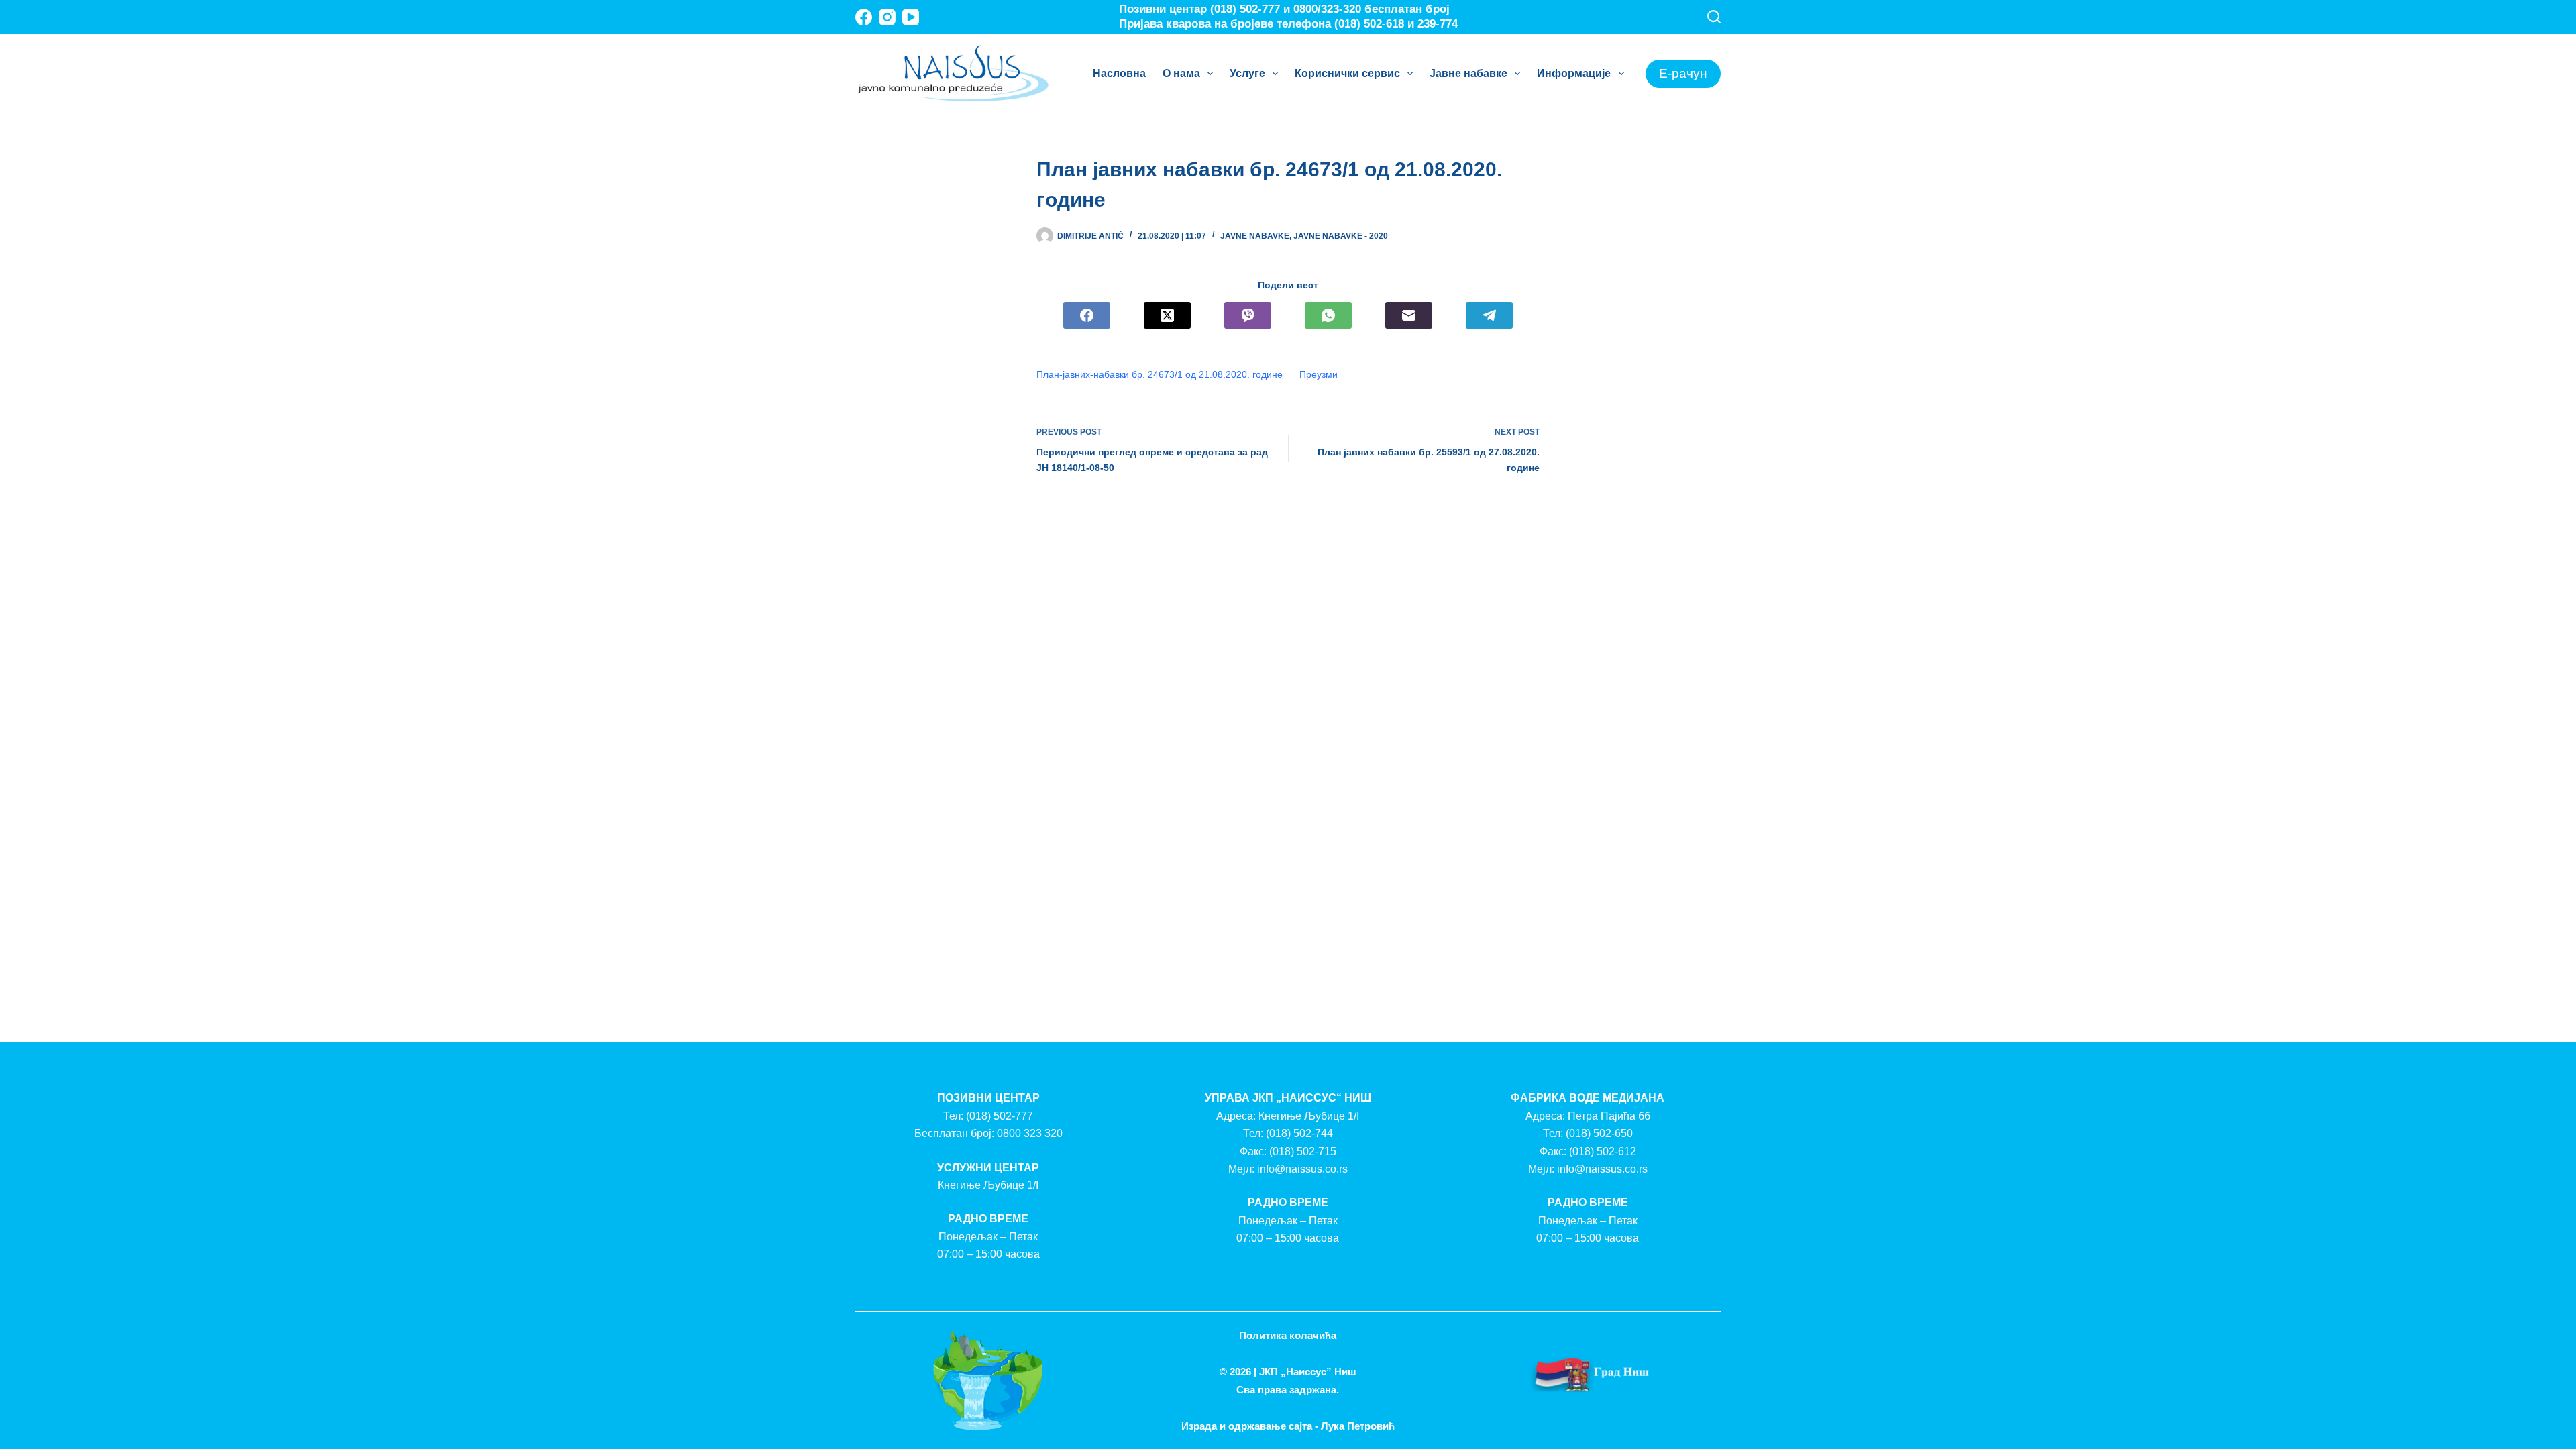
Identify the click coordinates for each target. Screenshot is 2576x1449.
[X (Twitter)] (1167, 315)
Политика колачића (1288, 1335)
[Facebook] (864, 17)
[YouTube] (911, 17)
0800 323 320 (1030, 1133)
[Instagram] (887, 17)
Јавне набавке (1468, 73)
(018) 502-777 (1000, 1116)
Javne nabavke (1255, 236)
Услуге (1247, 73)
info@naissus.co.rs (1302, 1169)
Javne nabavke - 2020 (1341, 236)
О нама (1181, 73)
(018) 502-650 (1599, 1133)
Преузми (1319, 374)
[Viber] (1248, 315)
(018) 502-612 (1603, 1151)
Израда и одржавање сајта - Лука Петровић (1288, 1426)
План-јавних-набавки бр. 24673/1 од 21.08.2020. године (1160, 374)
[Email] (1409, 315)
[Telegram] (1489, 315)
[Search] (1714, 17)
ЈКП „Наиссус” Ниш (1308, 1372)
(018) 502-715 (1303, 1151)
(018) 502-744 (1299, 1133)
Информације (1574, 73)
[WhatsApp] (1328, 315)
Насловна (1119, 73)
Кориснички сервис (1347, 73)
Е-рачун (1683, 73)
